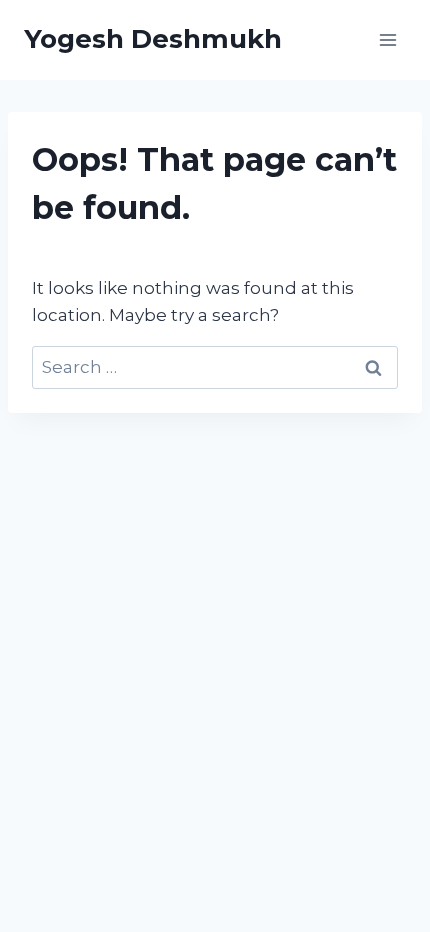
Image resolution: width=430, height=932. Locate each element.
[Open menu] (387, 39)
